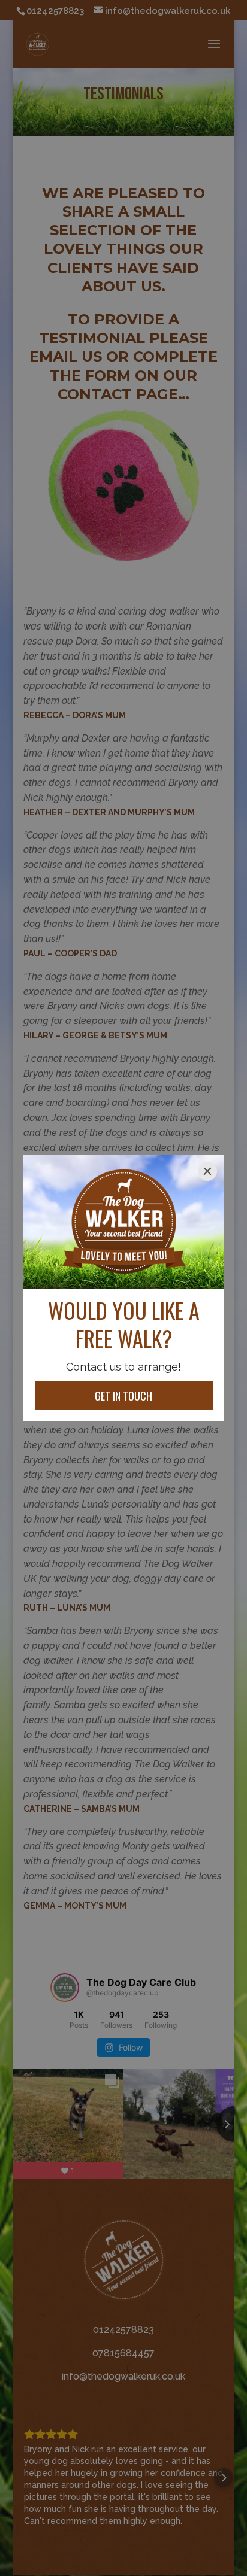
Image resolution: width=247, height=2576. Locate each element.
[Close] (207, 1171)
